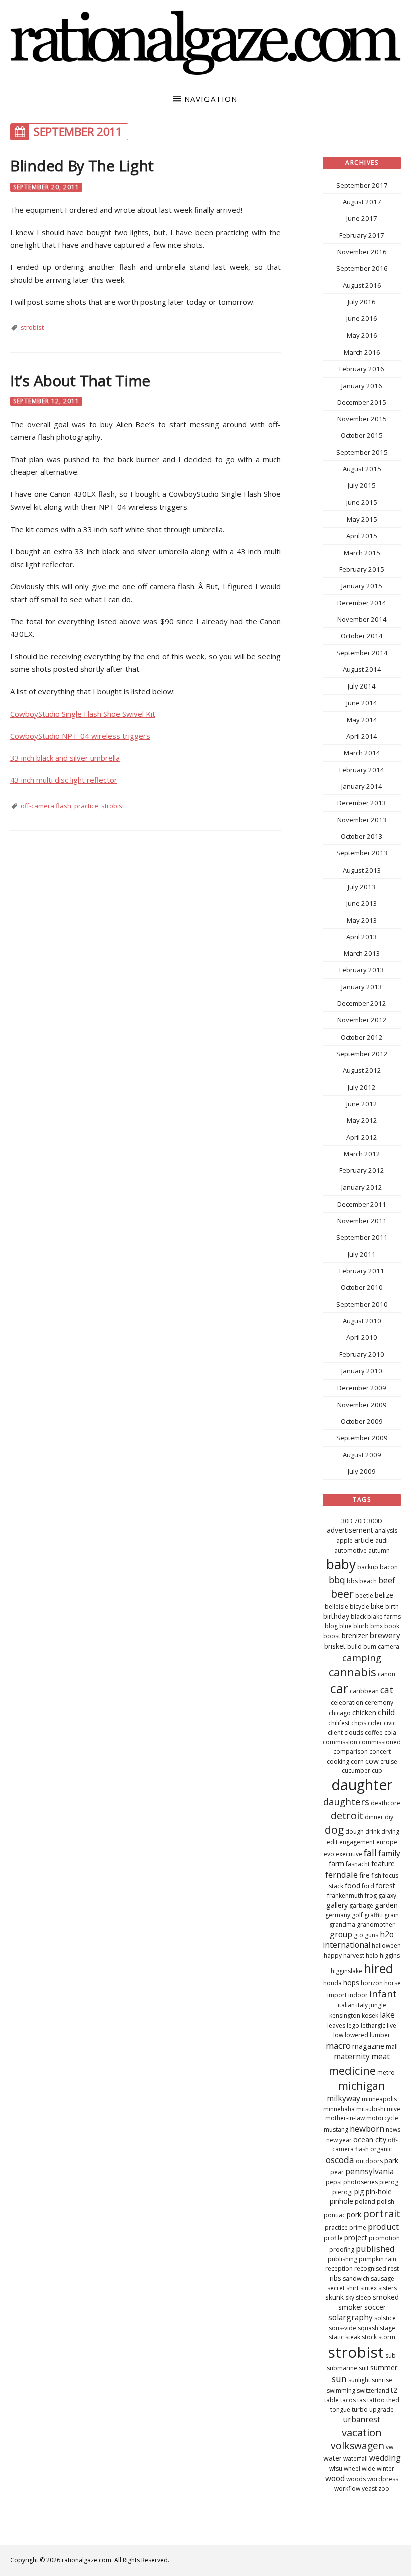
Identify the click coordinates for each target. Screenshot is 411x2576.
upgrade (382, 2409)
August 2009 (362, 1455)
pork (354, 2215)
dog (334, 1830)
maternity (352, 2056)
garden (386, 1905)
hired (379, 1968)
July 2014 (362, 686)
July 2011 (362, 1254)
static (336, 2337)
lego (353, 2026)
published (375, 2248)
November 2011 (362, 1221)
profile (333, 2238)
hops (351, 1983)
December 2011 (362, 1204)
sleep (364, 2297)
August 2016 (362, 285)
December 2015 (362, 402)
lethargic (373, 2026)
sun (339, 2379)
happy (333, 1955)
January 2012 (362, 1187)
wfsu (336, 2468)
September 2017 (362, 185)
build (355, 1647)
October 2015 (362, 435)
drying (390, 1832)
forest (386, 1886)
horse (393, 1983)
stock (369, 2337)
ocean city (370, 2139)
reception (339, 2268)
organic (381, 2149)
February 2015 (362, 569)
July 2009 (362, 1471)
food (353, 1886)
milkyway (344, 2098)
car (339, 1688)
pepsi (334, 2182)
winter (386, 2468)
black (358, 1616)
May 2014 (362, 720)
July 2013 (362, 887)
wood (335, 2478)
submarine (342, 2368)
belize (384, 1595)
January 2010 (362, 1371)
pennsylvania (370, 2171)
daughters (346, 1801)
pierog (389, 2182)
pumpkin (371, 2259)
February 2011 (362, 1271)
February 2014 (362, 770)
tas (362, 2400)
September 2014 (362, 653)
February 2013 (362, 970)
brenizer (355, 1636)
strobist (32, 327)
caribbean (364, 1691)
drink (373, 1832)
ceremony (379, 1703)
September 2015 (362, 452)
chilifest (339, 1723)
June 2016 (362, 318)
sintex (369, 2288)
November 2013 (362, 820)
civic (390, 1723)
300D (375, 1521)
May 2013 (362, 920)
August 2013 (362, 870)
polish (386, 2202)
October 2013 (362, 836)
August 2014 (362, 669)
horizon (372, 1983)
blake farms (384, 1616)
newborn (367, 2128)
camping (362, 1658)
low (338, 2035)
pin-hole (379, 2192)
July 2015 (362, 485)
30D (347, 1521)
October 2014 (362, 636)
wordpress (383, 2479)
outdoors (369, 2161)
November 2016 (362, 252)
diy (389, 1817)
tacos (348, 2400)
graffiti (374, 1915)
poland (365, 2202)
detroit (347, 1815)
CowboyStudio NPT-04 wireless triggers (80, 736)
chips (359, 1723)
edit (332, 1842)
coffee (374, 1732)
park (391, 2161)
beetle (364, 1595)
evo (329, 1854)
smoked (386, 2297)
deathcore (386, 1803)
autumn (379, 1550)
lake (387, 2015)
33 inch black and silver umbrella (65, 758)
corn (357, 1761)
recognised (370, 2268)
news (393, 2129)
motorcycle (382, 2118)
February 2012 (362, 1170)
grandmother (376, 1924)
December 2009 (362, 1388)
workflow (347, 2488)
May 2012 (362, 1120)
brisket (335, 1646)
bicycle (360, 1606)
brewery (385, 1635)
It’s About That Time (80, 380)
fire (365, 1875)
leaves (336, 2026)
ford (368, 1886)
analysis (386, 1531)
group (341, 1934)
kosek (370, 2016)
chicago (340, 1713)
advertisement (350, 1530)
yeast (369, 2488)
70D (360, 1521)
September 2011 (362, 1237)
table (332, 2400)
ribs (336, 2278)
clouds (354, 1732)
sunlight (359, 2380)
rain (391, 2259)
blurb (361, 1626)
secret (336, 2288)
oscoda (340, 2160)
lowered (357, 2035)
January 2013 (362, 987)
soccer (375, 2307)
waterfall (356, 2458)
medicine (352, 2070)
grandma (342, 1924)
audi (382, 1541)
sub (391, 2356)
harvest (354, 1955)
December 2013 (362, 803)
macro (338, 2046)
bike (377, 1606)
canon (387, 1674)
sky (350, 2297)
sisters (388, 2288)
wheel (352, 2468)
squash (368, 2328)
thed (393, 2400)
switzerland (373, 2391)
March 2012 (362, 1154)
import (337, 1995)
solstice (385, 2318)
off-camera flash (46, 806)
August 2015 (362, 469)
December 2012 (362, 1003)
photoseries (361, 2182)
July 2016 (362, 302)
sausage (383, 2278)
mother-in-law (345, 2118)
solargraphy (351, 2317)
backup (368, 1567)
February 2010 (362, 1354)
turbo (360, 2409)
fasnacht (358, 1864)
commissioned (380, 1742)
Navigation (211, 99)
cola (390, 1732)
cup (377, 1770)
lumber (380, 2035)
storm (387, 2337)
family (389, 1853)
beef (387, 1580)
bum (370, 1647)
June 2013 (362, 903)
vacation (362, 2432)
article (364, 1540)
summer (384, 2368)
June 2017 (362, 218)
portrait (382, 2213)
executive (349, 1854)
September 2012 (362, 1054)
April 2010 (362, 1337)
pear (337, 2172)
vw (390, 2447)
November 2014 (362, 619)
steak (353, 2337)
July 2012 (362, 1087)
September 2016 (362, 268)
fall (370, 1853)
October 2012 (362, 1037)
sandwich (356, 2278)
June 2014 (362, 703)
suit (364, 2368)
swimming (341, 2391)
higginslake (347, 1971)
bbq (337, 1580)
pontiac (335, 2215)
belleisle (337, 1606)
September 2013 (362, 853)
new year (339, 2140)
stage (388, 2328)
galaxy (387, 1895)
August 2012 (362, 1070)
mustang (336, 2129)
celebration (347, 1703)
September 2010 (362, 1304)
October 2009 (362, 1421)
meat (381, 2056)
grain (392, 1915)
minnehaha (339, 2109)
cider (375, 1723)
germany (338, 1915)
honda (333, 1983)
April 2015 (362, 536)
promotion (384, 2238)
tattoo (376, 2400)
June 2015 (362, 502)
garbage (361, 1905)
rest (393, 2268)
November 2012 (362, 1020)
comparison (351, 1751)
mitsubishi (371, 2109)
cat (387, 1690)
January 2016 (362, 386)
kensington (345, 2016)
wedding (385, 2458)
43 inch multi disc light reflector (64, 780)
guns (372, 1935)
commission (340, 1742)
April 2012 (362, 1137)
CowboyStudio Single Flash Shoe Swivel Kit (83, 714)
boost (332, 1636)
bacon (389, 1567)
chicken (364, 1713)
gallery (337, 1905)
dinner (374, 1817)
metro (386, 2072)
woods (356, 2479)
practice (86, 806)
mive (394, 2109)
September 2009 (362, 1438)
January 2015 (362, 586)
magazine (368, 2046)
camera (389, 1647)
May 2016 (362, 335)
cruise (389, 1761)
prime (358, 2228)
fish (376, 1876)
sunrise (382, 2380)
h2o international (358, 1940)
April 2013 (362, 937)
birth (392, 1606)
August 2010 (362, 1321)
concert (380, 1751)
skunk (335, 2297)
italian (346, 2005)
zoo (384, 2488)
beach (368, 1581)
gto (359, 1935)
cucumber (356, 1770)
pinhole (342, 2201)
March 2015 (362, 553)
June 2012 (362, 1104)
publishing (343, 2259)
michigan (362, 2085)
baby (341, 1564)
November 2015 (362, 419)
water (333, 2458)
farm (337, 1864)
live (392, 2026)
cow (372, 1761)
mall (392, 2047)
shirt (353, 2288)
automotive (351, 1550)
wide (369, 2468)
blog (331, 1626)
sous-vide (343, 2328)
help (372, 1955)
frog (371, 1895)
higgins (390, 1955)
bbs (352, 1581)
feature (383, 1864)
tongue (340, 2409)
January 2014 (362, 786)
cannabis (353, 1672)
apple (345, 1541)
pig (359, 2192)
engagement (357, 1842)
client (335, 1732)
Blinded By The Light (82, 166)
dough (355, 1832)
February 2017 (362, 235)
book (392, 1626)
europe (387, 1842)
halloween (386, 1945)
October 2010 (362, 1287)
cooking (338, 1761)
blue (346, 1626)
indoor (358, 1995)
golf (357, 1915)
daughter (362, 1785)
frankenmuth (345, 1895)
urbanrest (362, 2419)
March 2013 (362, 953)
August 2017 (362, 202)
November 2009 (362, 1405)
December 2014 (362, 603)
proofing (342, 2249)
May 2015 (362, 519)
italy (362, 2005)
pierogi (343, 2192)
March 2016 (362, 352)
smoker (351, 2307)
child (386, 1712)
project (356, 2237)
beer (342, 1593)
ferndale (342, 1875)
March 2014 (362, 753)
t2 (394, 2390)
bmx (377, 1626)
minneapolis (379, 2099)
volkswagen (358, 2446)
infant (383, 1994)
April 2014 (362, 736)
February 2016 (362, 369)
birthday (336, 1616)
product (383, 2227)
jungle (378, 2005)
